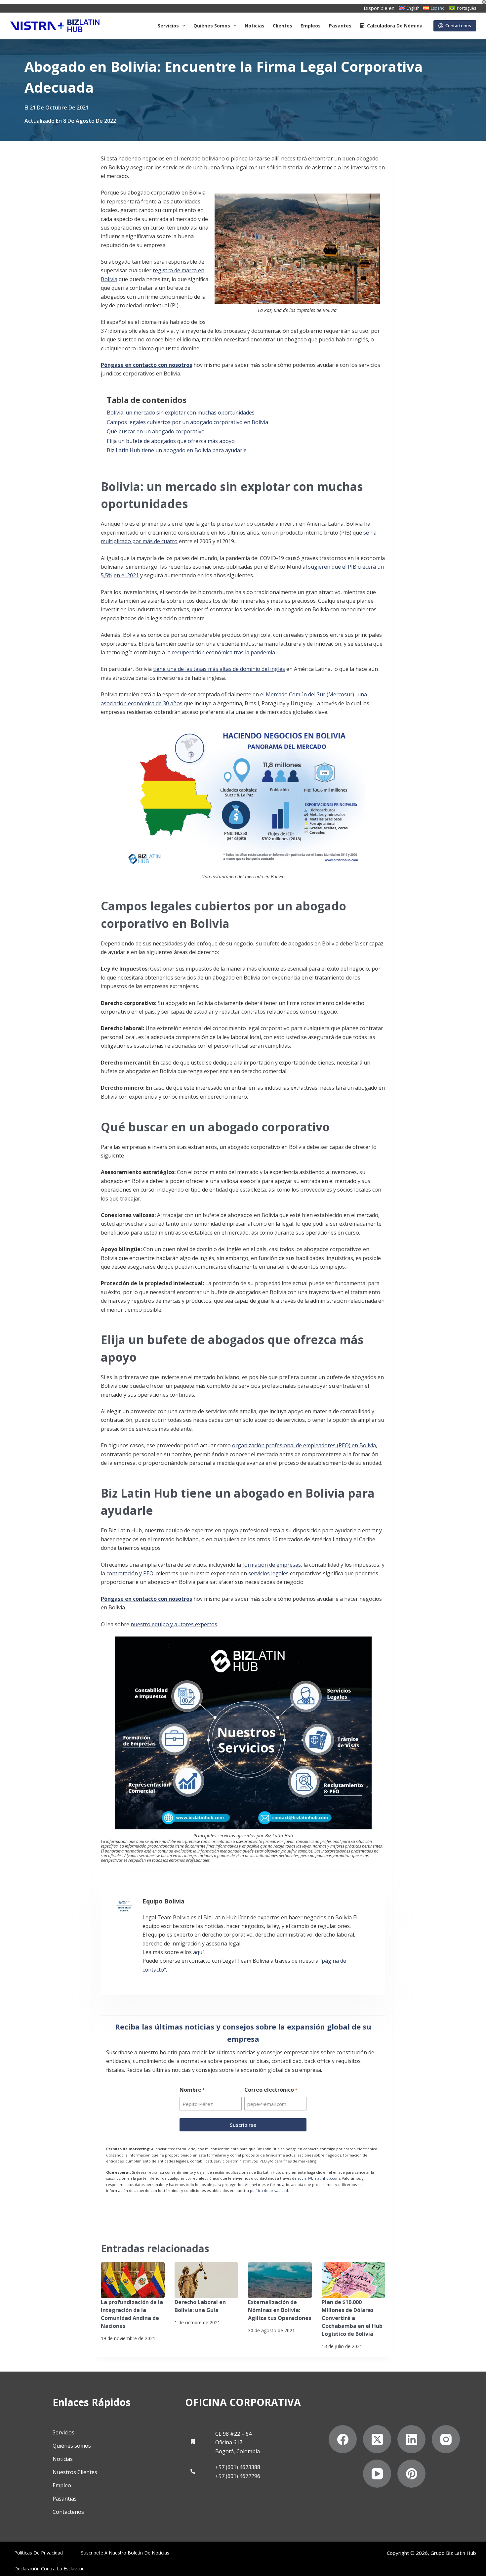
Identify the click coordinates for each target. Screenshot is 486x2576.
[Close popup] (383, 1004)
